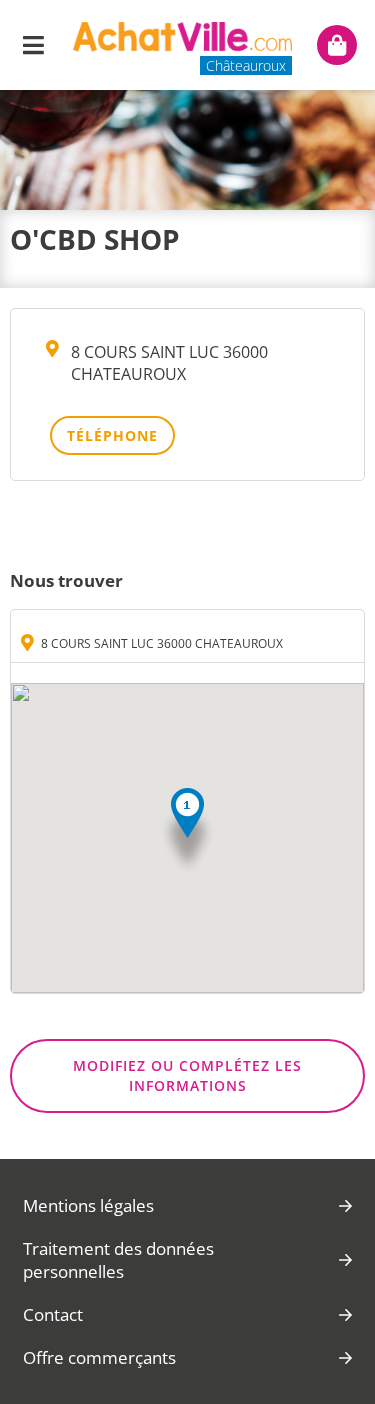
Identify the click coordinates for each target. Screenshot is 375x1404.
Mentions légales (88, 1205)
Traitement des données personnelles (118, 1260)
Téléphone (112, 435)
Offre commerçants (99, 1357)
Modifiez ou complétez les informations (187, 1075)
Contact (53, 1314)
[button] (187, 831)
